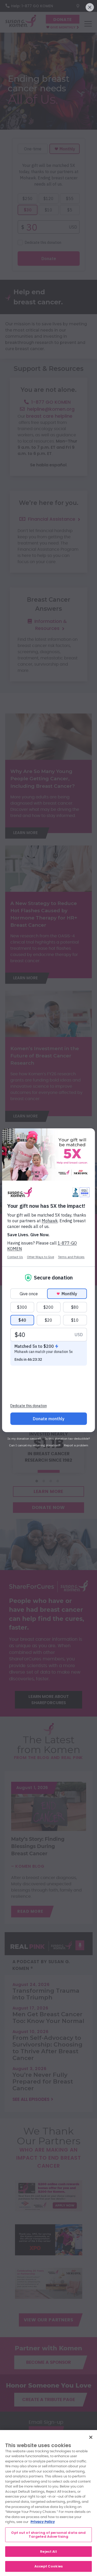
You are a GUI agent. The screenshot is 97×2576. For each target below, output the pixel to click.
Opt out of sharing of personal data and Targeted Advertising (48, 2535)
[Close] (91, 2437)
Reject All (48, 2552)
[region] (48, 2503)
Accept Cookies (48, 2566)
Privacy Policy (43, 2522)
